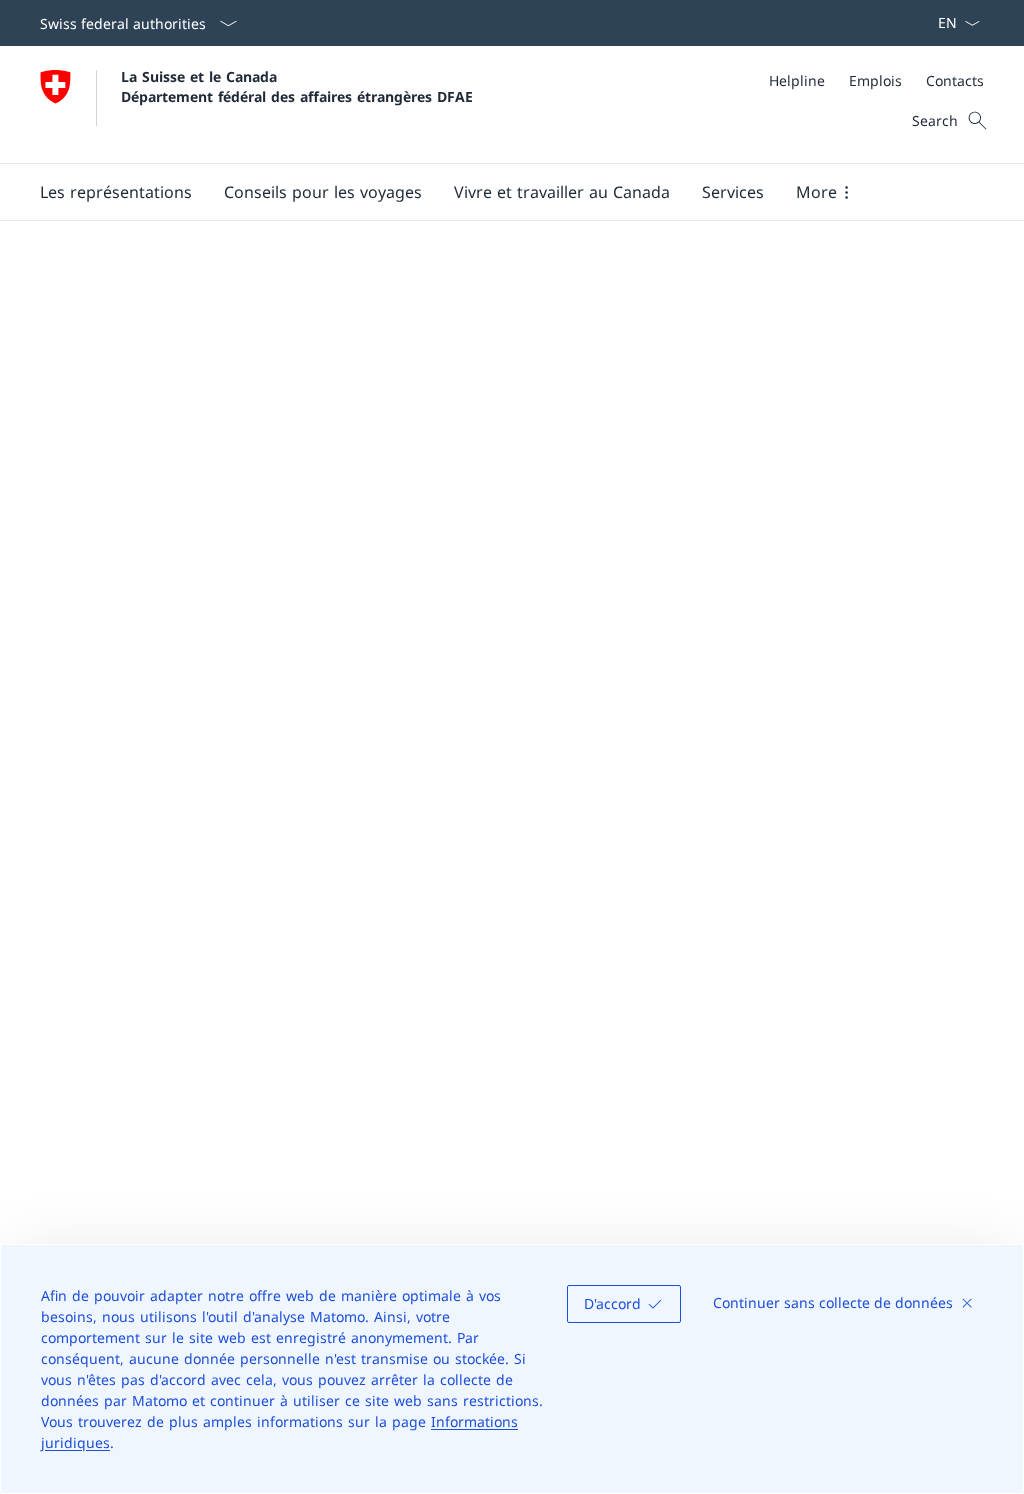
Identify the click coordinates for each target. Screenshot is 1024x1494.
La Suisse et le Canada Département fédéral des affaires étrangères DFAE (297, 86)
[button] (116, 192)
